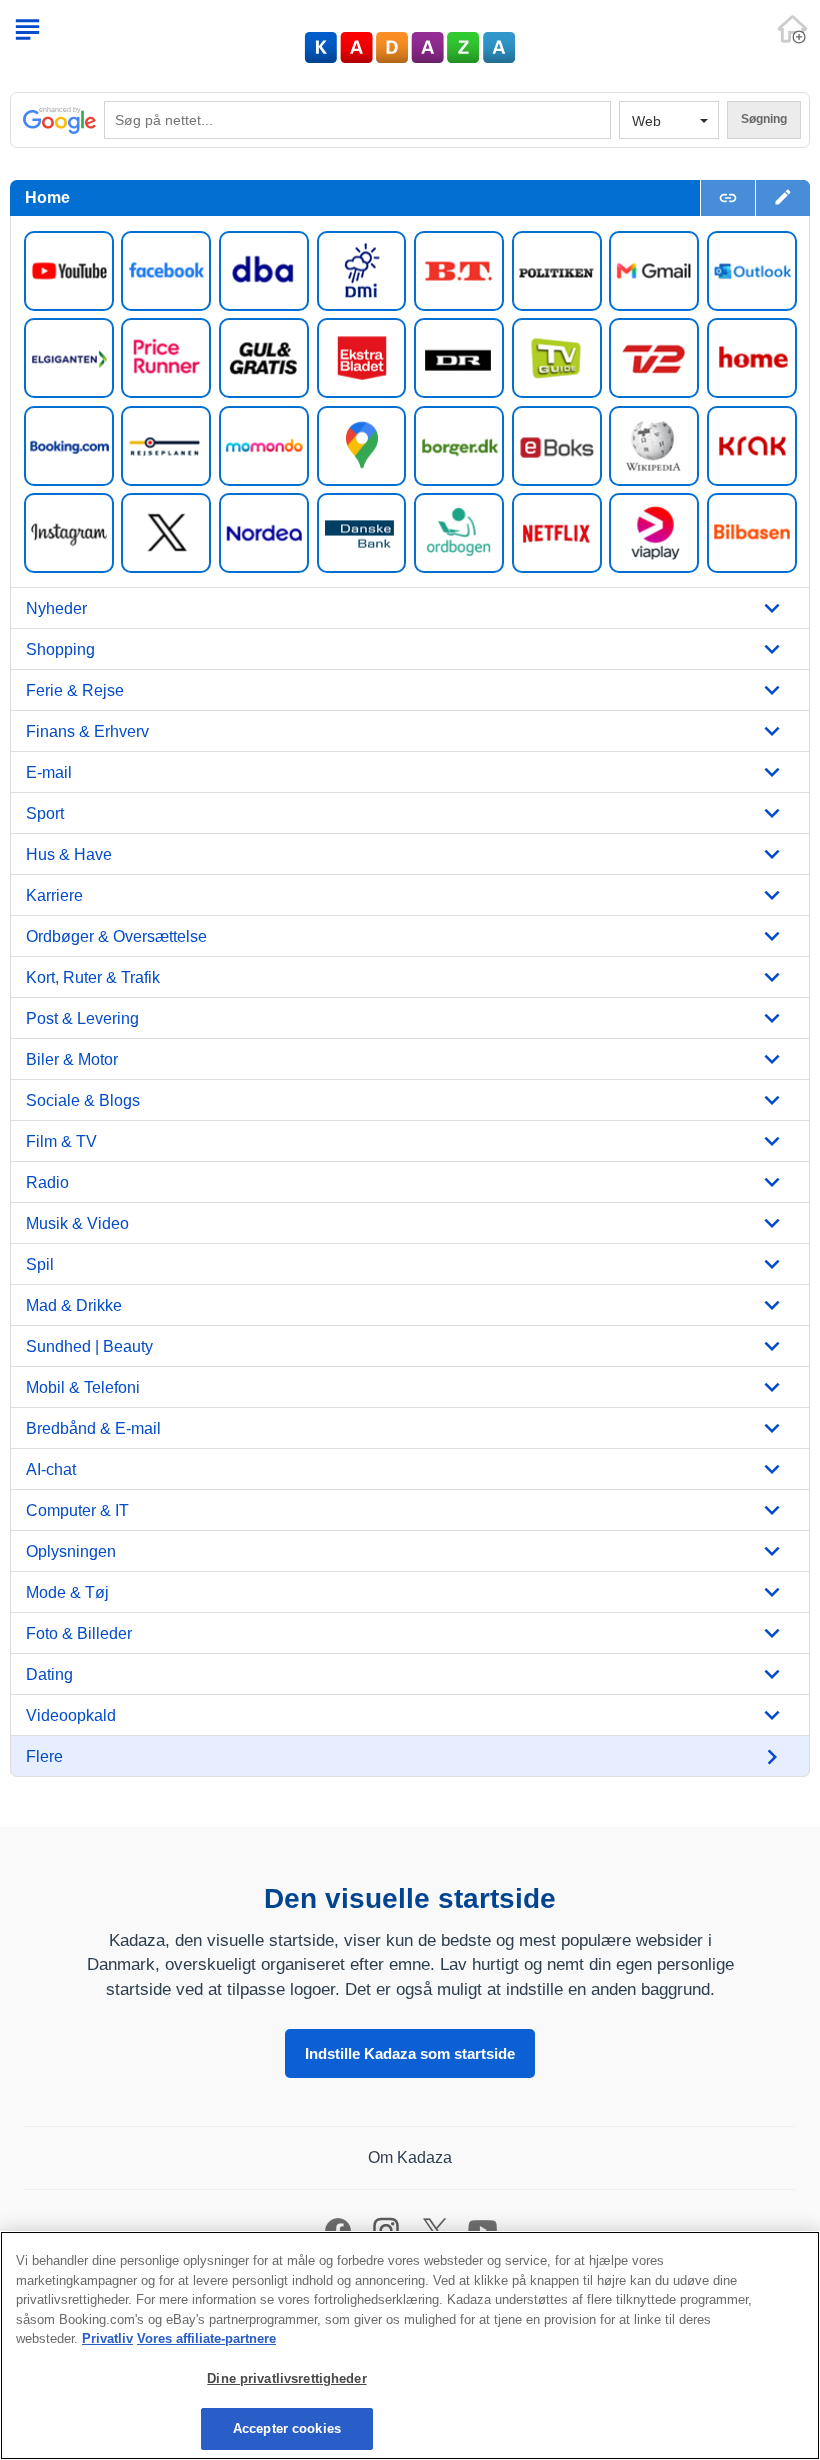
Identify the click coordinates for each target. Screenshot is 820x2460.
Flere (44, 1756)
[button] (782, 198)
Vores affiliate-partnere (206, 2338)
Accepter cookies (287, 2428)
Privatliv (107, 2338)
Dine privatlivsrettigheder (286, 2378)
